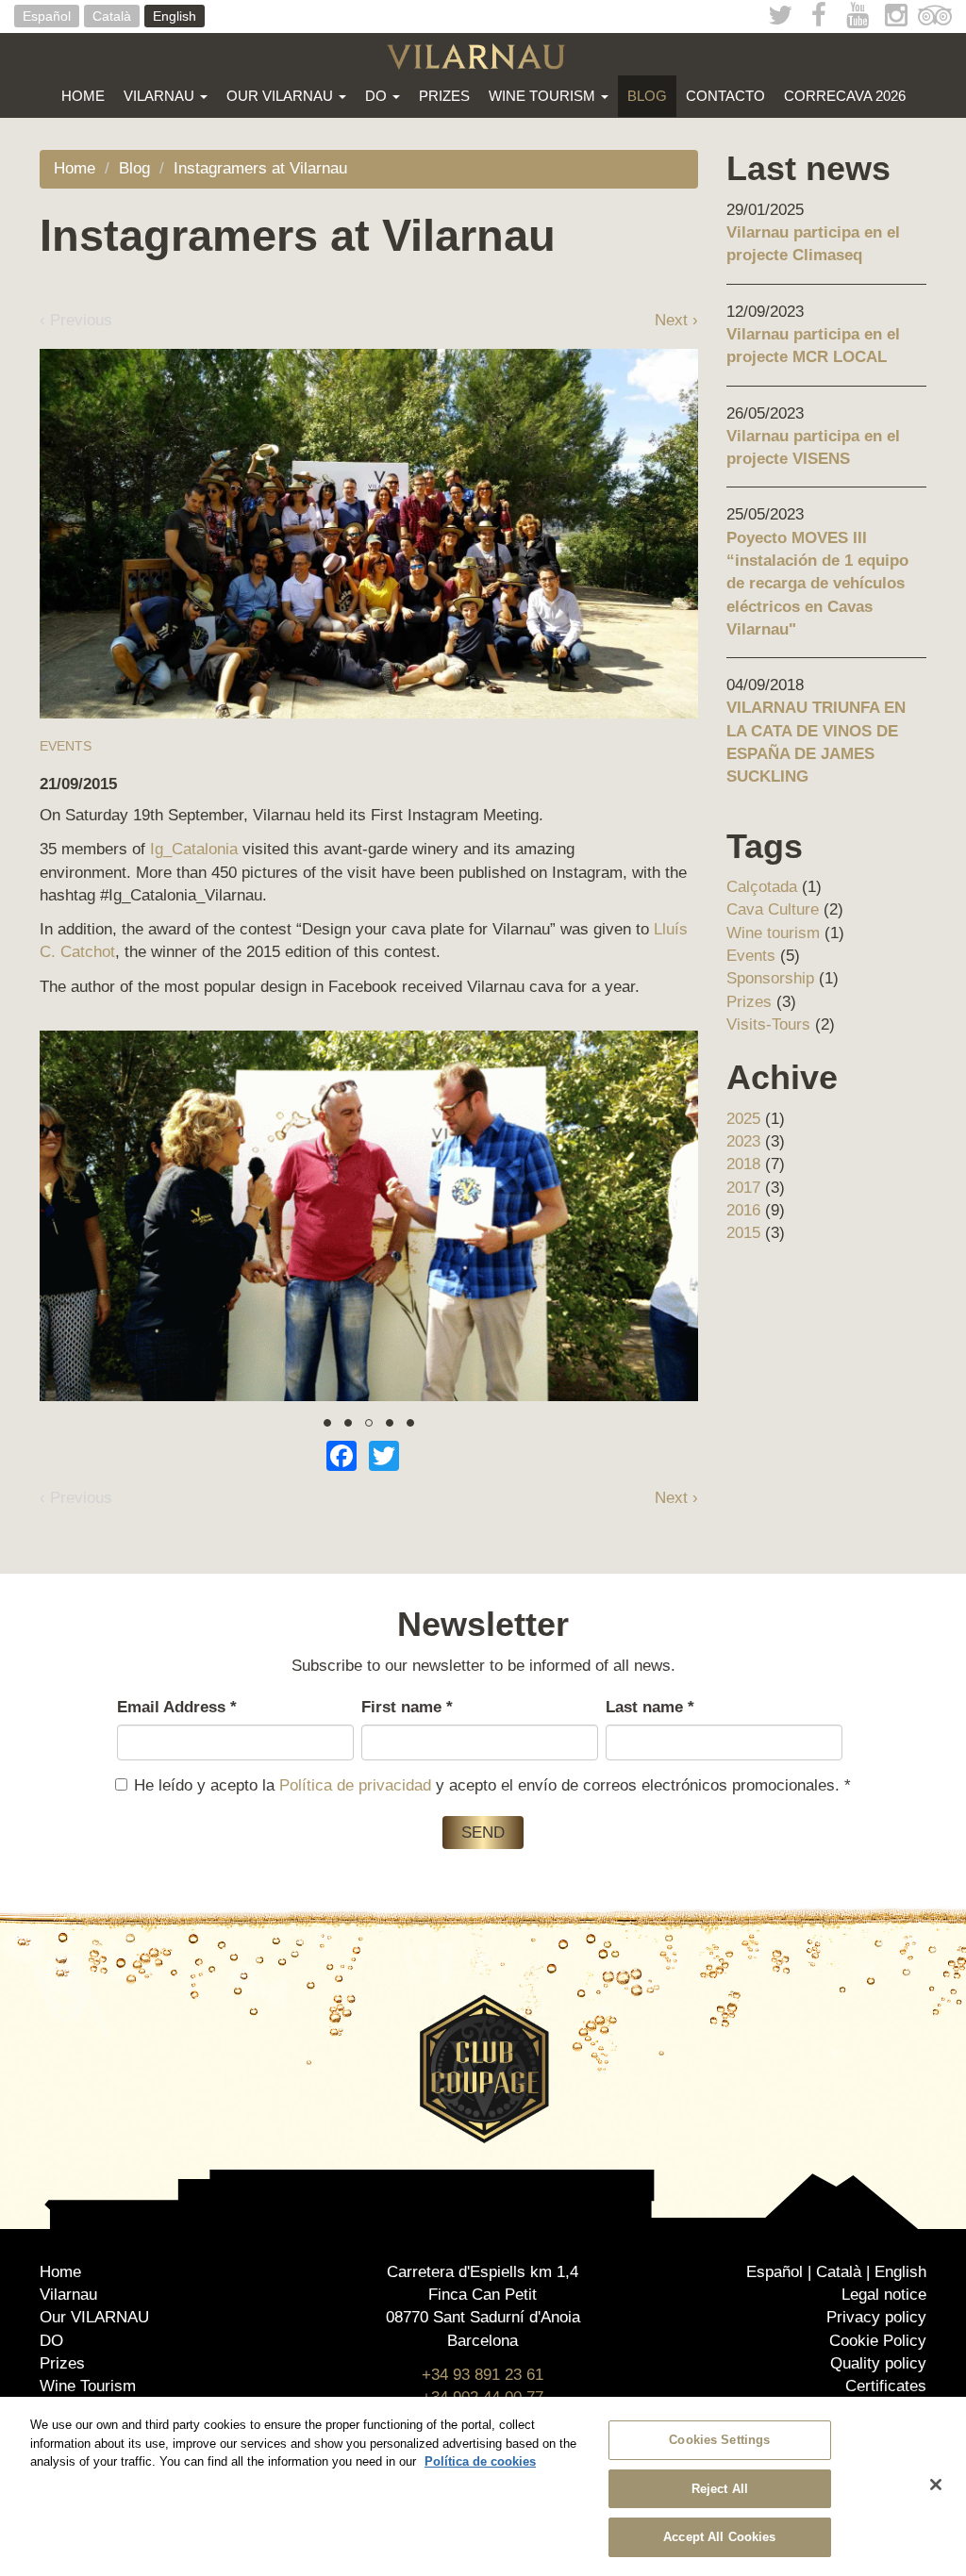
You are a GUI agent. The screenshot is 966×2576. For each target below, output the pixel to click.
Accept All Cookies (719, 2537)
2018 (743, 1164)
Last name (650, 1707)
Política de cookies (480, 2461)
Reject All (720, 2489)
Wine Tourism (544, 96)
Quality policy (878, 2363)
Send (483, 1833)
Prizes (444, 96)
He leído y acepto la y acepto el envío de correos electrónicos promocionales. (492, 1785)
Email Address (177, 1707)
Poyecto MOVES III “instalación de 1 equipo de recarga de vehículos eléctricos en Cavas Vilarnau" (817, 584)
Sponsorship (770, 978)
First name (407, 1707)
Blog (647, 96)
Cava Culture (773, 909)
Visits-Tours (768, 1024)
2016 (743, 1210)
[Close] (936, 2485)
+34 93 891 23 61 (483, 2375)
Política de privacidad (355, 1785)
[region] (483, 2486)
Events (66, 746)
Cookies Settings (719, 2440)
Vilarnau (161, 96)
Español (47, 16)
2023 (743, 1141)
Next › (676, 320)
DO (378, 96)
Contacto (725, 96)
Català (112, 16)
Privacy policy (876, 2317)
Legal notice (884, 2295)
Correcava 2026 (845, 96)
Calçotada (762, 887)
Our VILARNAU (282, 96)
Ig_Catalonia (194, 849)
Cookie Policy (878, 2341)
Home (83, 96)
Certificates (886, 2386)
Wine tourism (773, 933)
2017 (743, 1188)
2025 (743, 1119)
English (175, 16)
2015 (743, 1233)
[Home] (483, 57)
